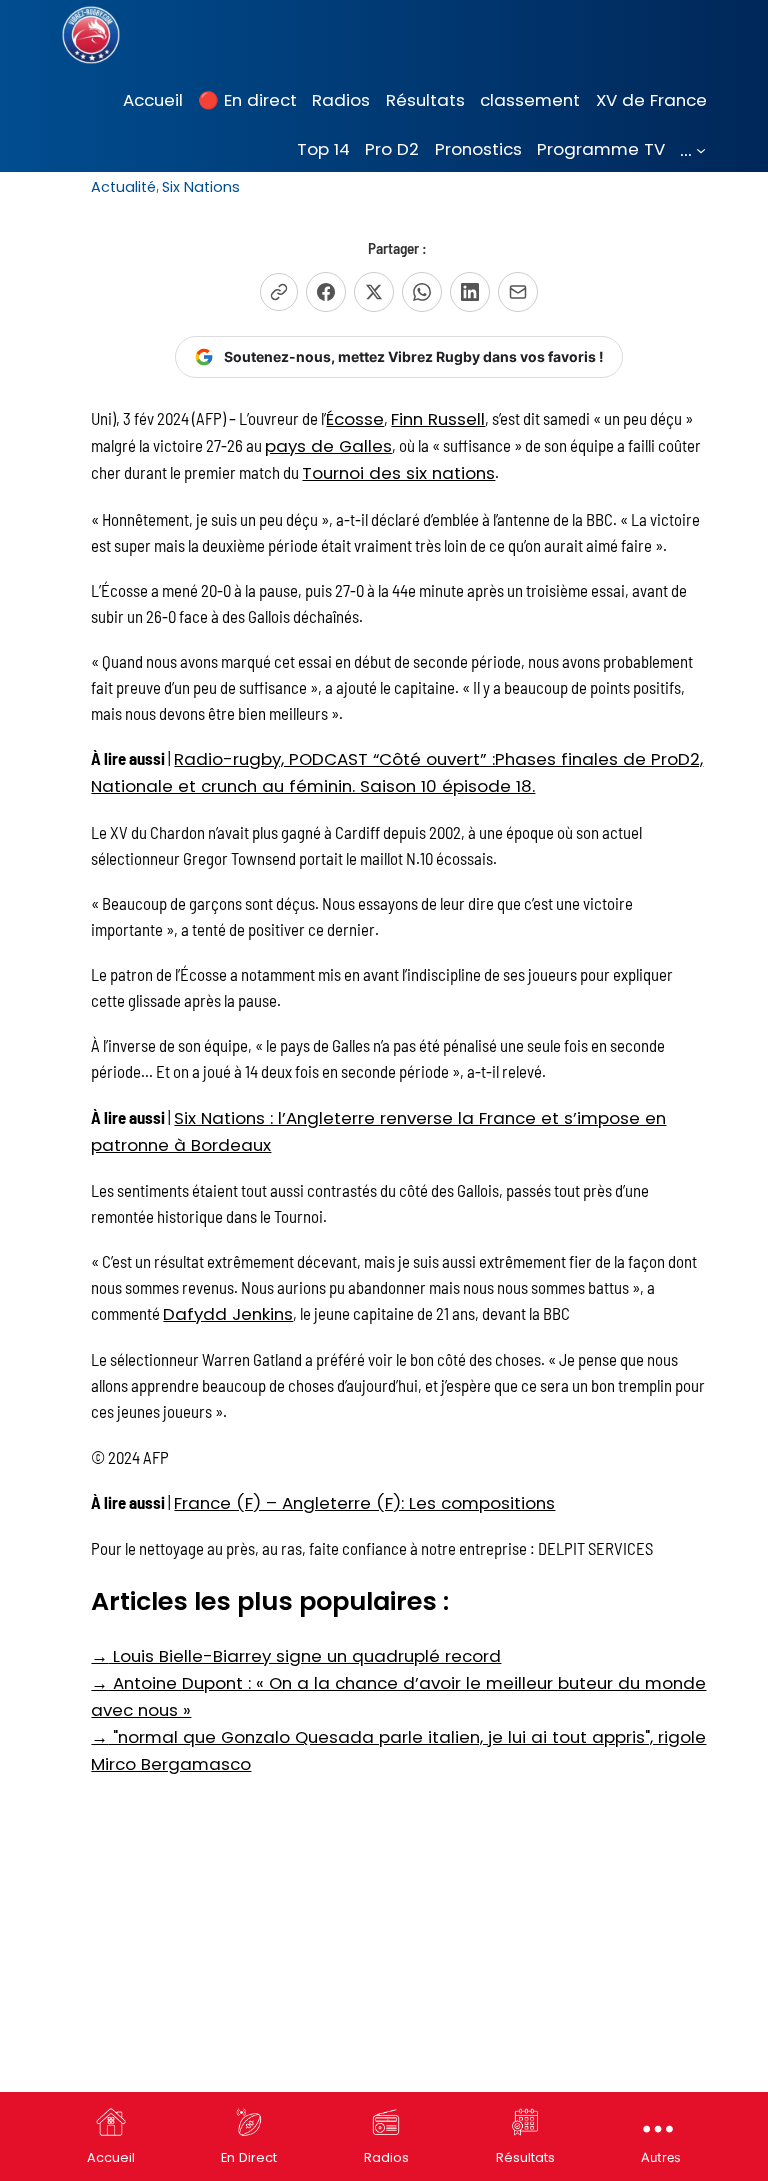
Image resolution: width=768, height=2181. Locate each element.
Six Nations (201, 187)
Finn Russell (438, 419)
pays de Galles (328, 446)
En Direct (249, 2157)
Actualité (123, 187)
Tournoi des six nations (398, 473)
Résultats (525, 2157)
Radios (386, 2157)
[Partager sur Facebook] (326, 292)
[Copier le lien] (279, 292)
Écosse (355, 419)
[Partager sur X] (374, 292)
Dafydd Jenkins (228, 1314)
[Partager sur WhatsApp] (422, 292)
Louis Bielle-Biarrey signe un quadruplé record (296, 1656)
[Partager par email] (518, 292)
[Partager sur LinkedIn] (470, 292)
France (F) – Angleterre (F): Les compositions (364, 1503)
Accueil (111, 2157)
